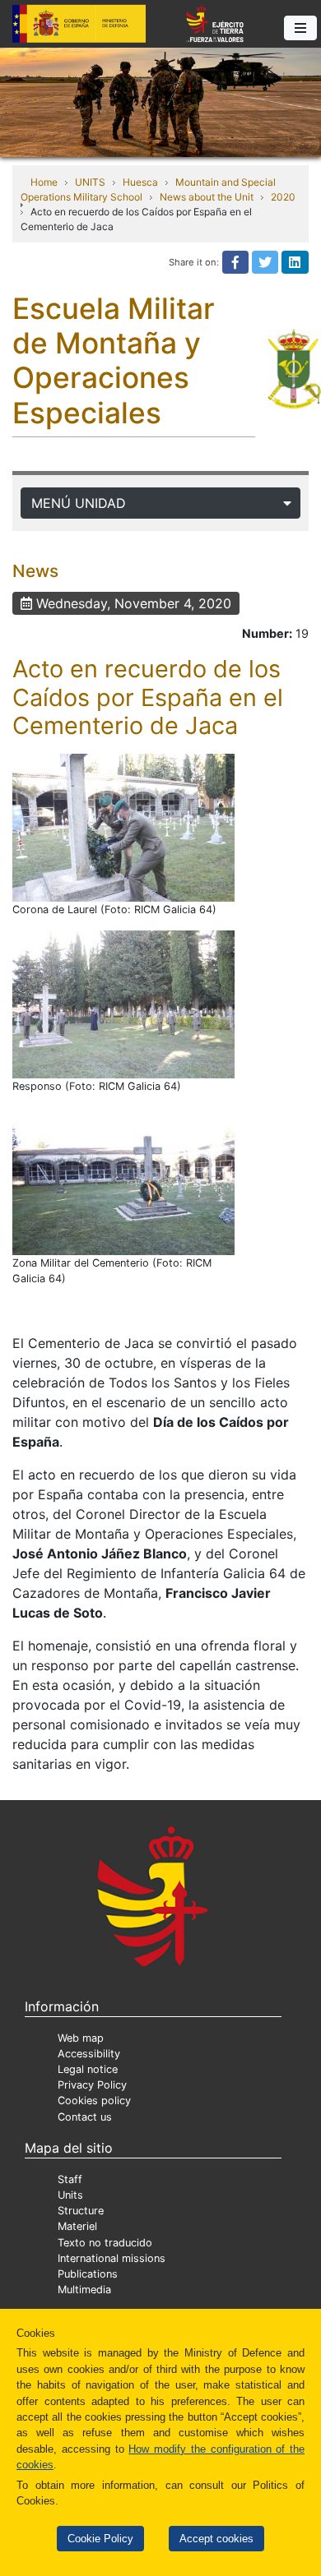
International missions (112, 2258)
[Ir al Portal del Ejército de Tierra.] (160, 101)
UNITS (90, 182)
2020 (283, 197)
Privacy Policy (92, 2085)
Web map (81, 2038)
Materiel (77, 2226)
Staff (70, 2179)
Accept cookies (216, 2539)
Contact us (85, 2117)
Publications (88, 2274)
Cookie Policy (100, 2539)
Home (44, 182)
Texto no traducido (105, 2243)
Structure (81, 2211)
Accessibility (89, 2054)
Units (70, 2195)
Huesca (140, 182)
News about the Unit (207, 197)
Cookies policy (94, 2101)
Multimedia (84, 2290)
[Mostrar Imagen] (123, 828)
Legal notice (88, 2069)
